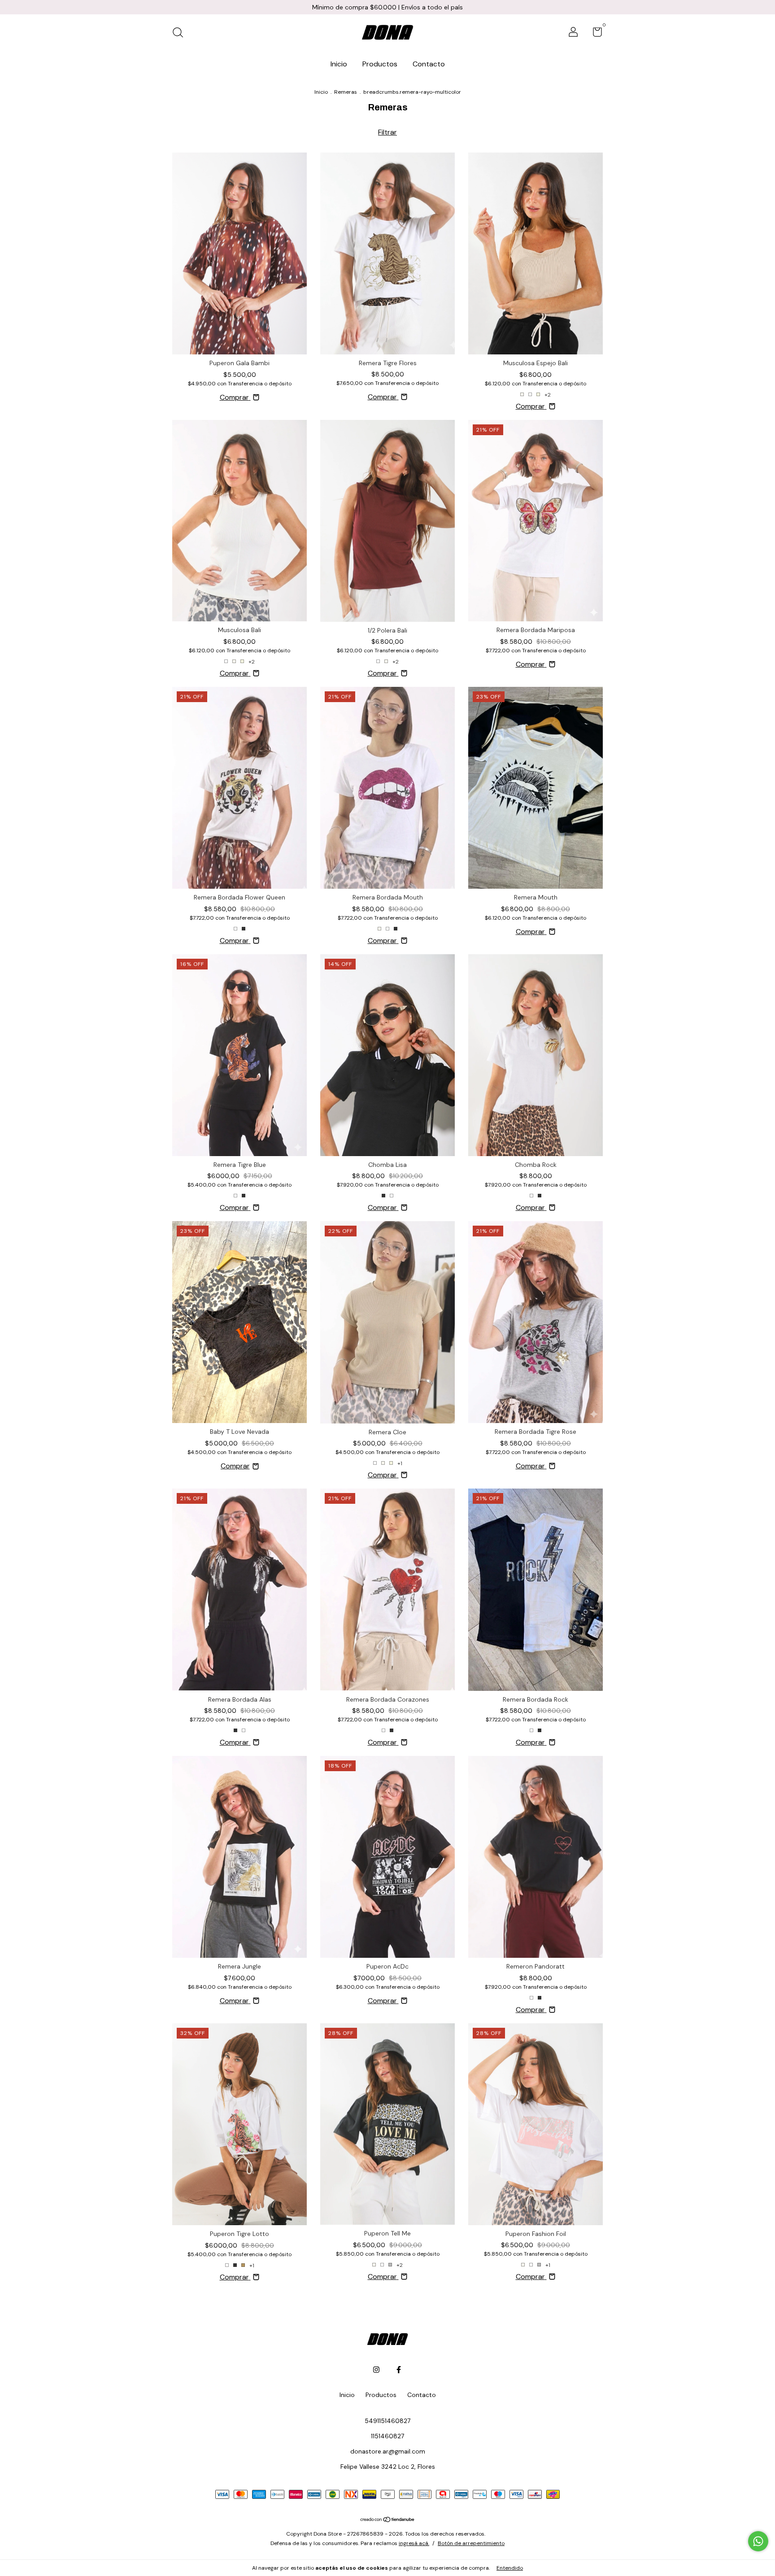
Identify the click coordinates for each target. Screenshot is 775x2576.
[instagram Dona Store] (376, 2370)
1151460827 (387, 2436)
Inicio (339, 64)
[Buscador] (181, 33)
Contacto (429, 64)
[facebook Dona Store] (399, 2370)
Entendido (510, 2568)
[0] (594, 34)
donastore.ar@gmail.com (388, 2451)
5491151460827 (387, 2421)
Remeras (346, 92)
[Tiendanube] (388, 2520)
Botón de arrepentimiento (471, 2543)
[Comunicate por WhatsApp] (758, 2541)
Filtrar (387, 132)
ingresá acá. (414, 2543)
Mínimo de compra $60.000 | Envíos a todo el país (387, 7)
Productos (380, 64)
